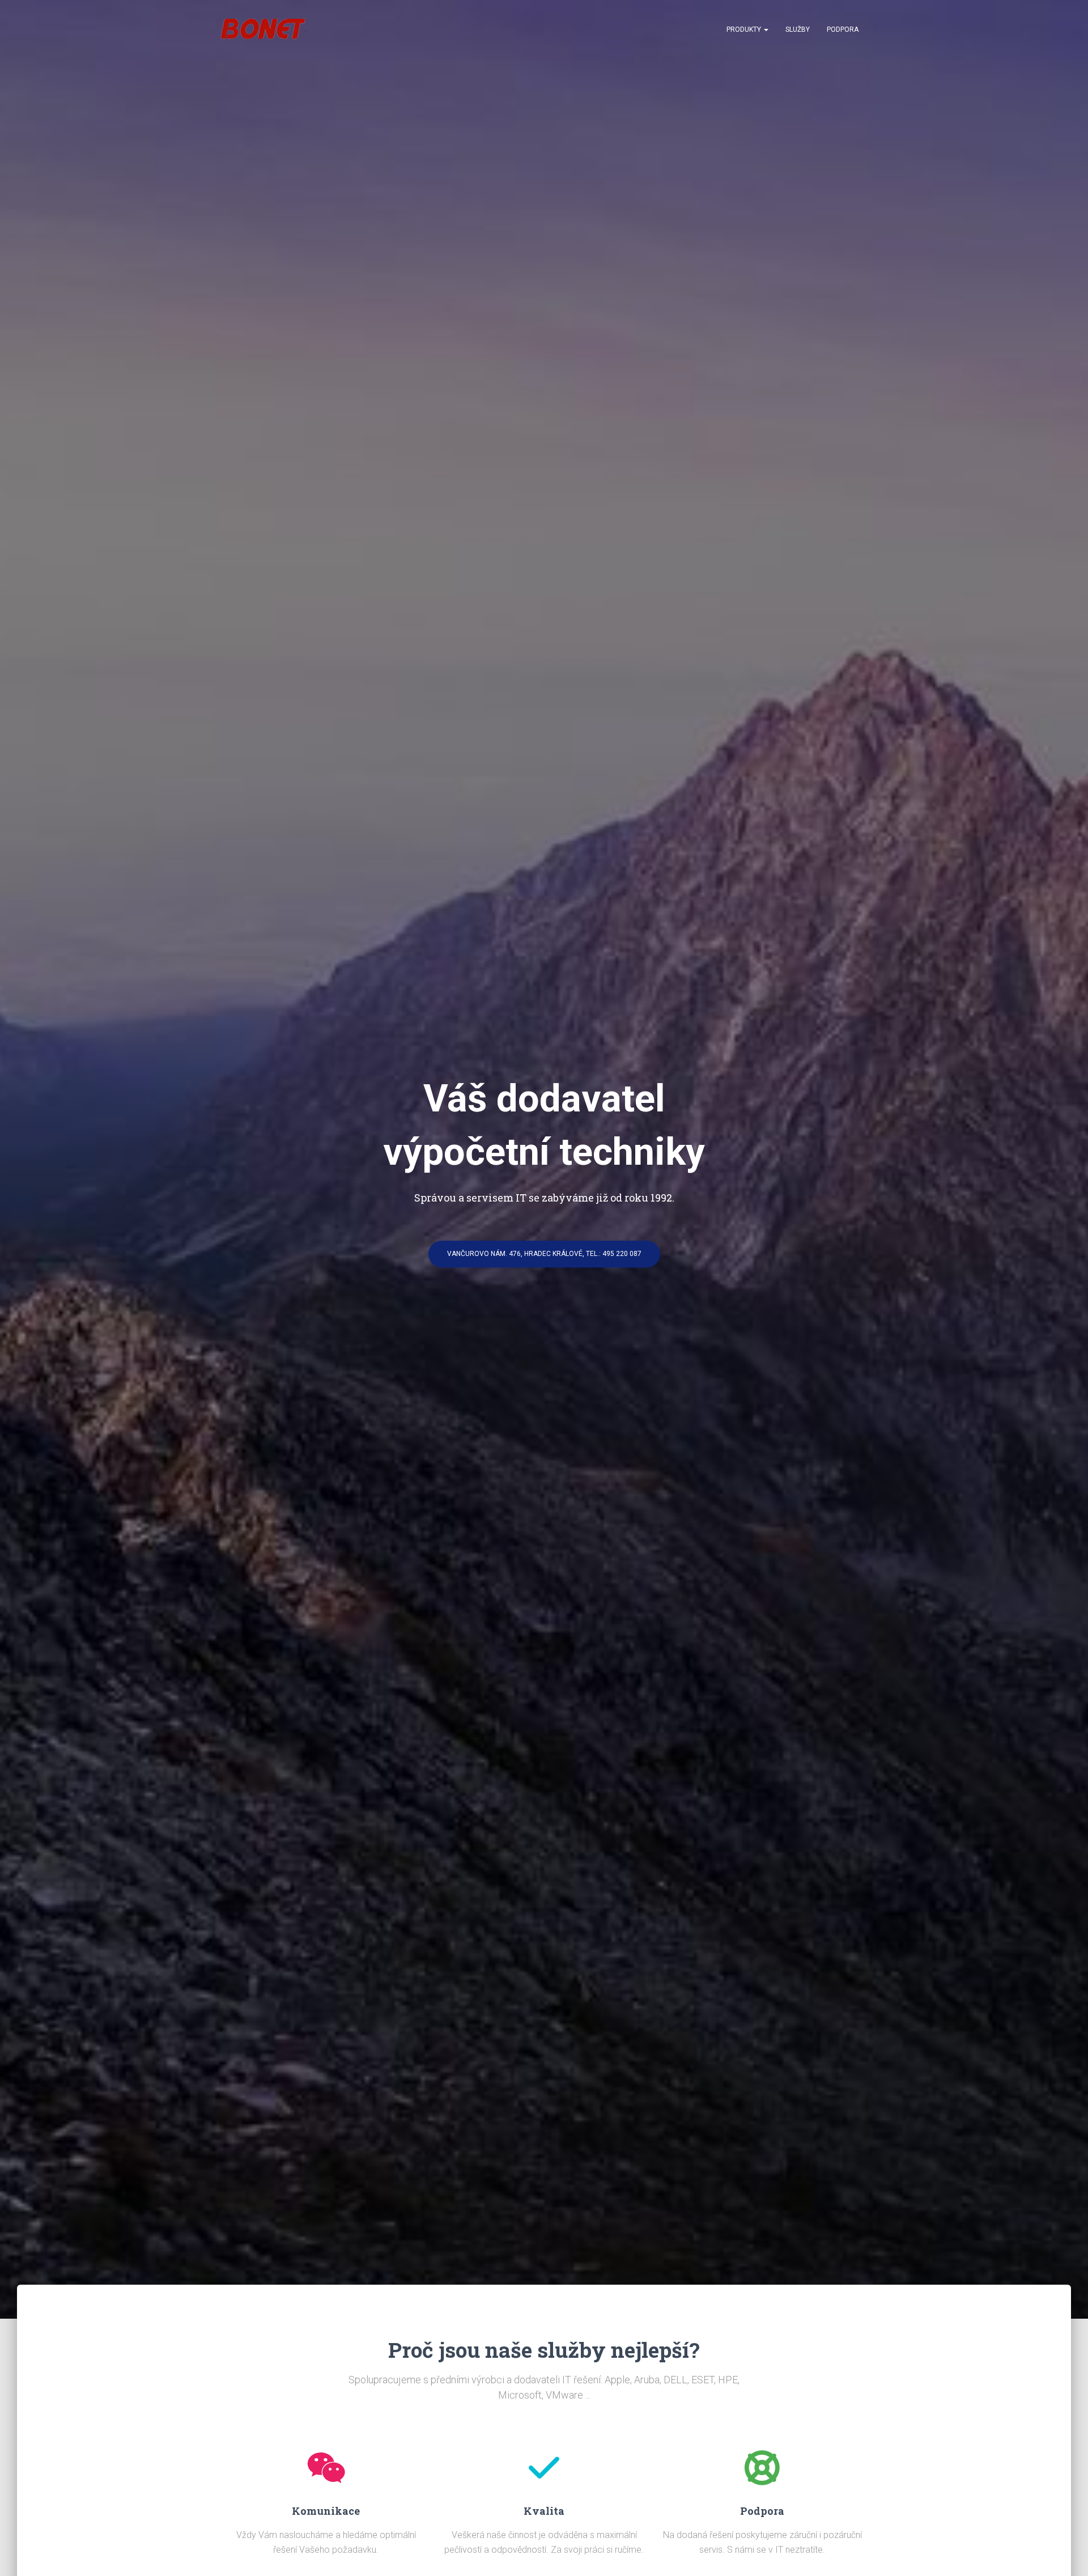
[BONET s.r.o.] (263, 29)
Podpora (843, 29)
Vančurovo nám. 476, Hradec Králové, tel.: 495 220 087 (544, 1254)
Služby (798, 29)
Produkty (745, 29)
